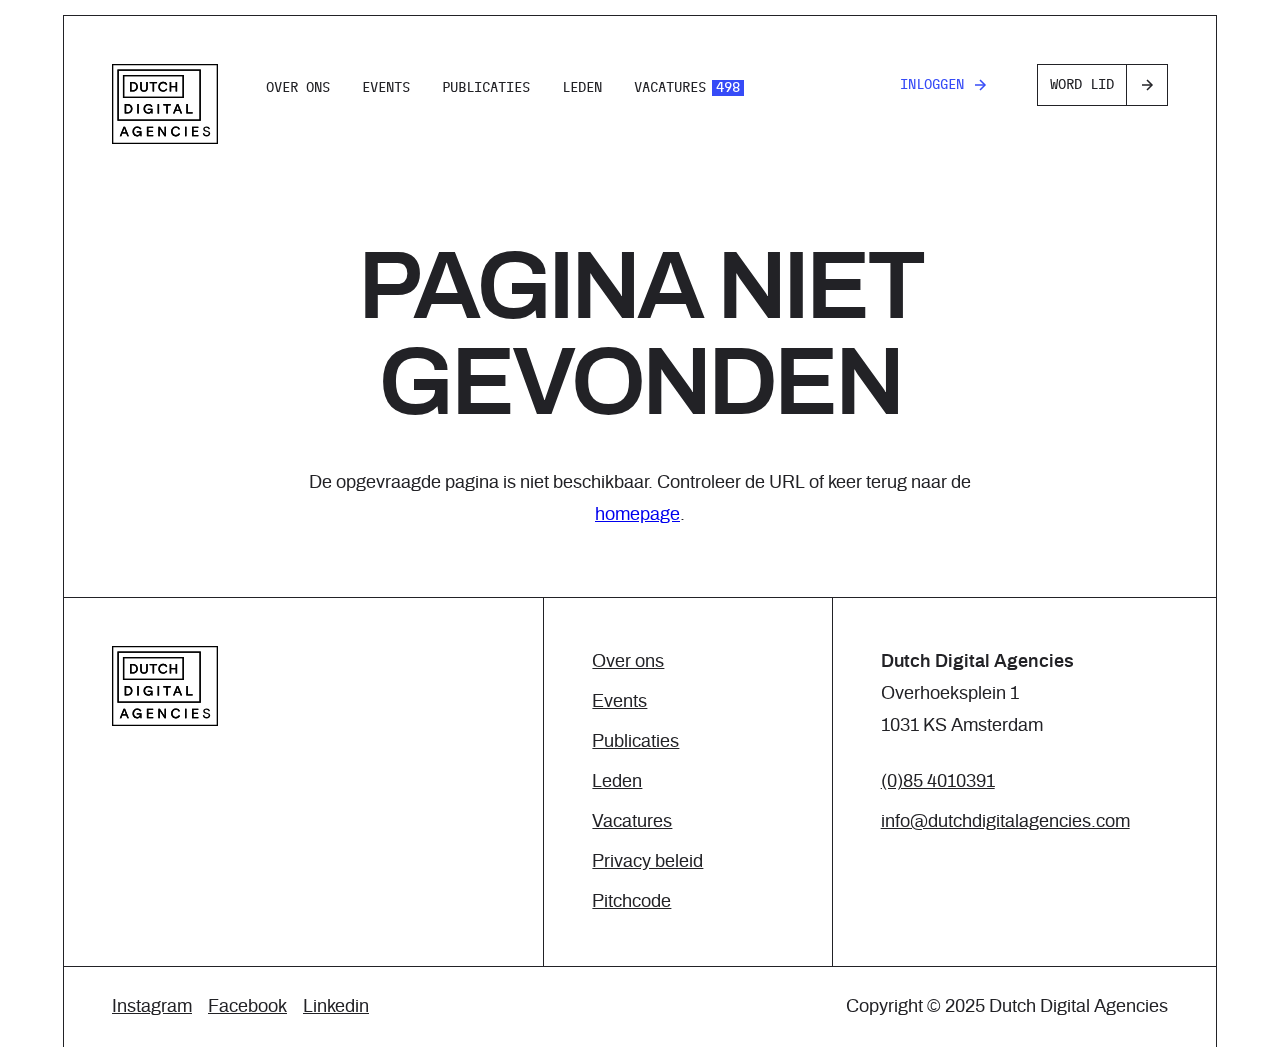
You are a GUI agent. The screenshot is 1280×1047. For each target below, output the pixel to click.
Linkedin (336, 1007)
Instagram (152, 1007)
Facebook (247, 1007)
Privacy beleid (647, 862)
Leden (582, 88)
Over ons (298, 88)
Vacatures (687, 88)
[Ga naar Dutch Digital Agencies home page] (165, 104)
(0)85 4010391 (938, 782)
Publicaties (486, 88)
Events (386, 88)
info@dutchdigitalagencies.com (1005, 822)
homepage (637, 515)
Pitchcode (631, 902)
